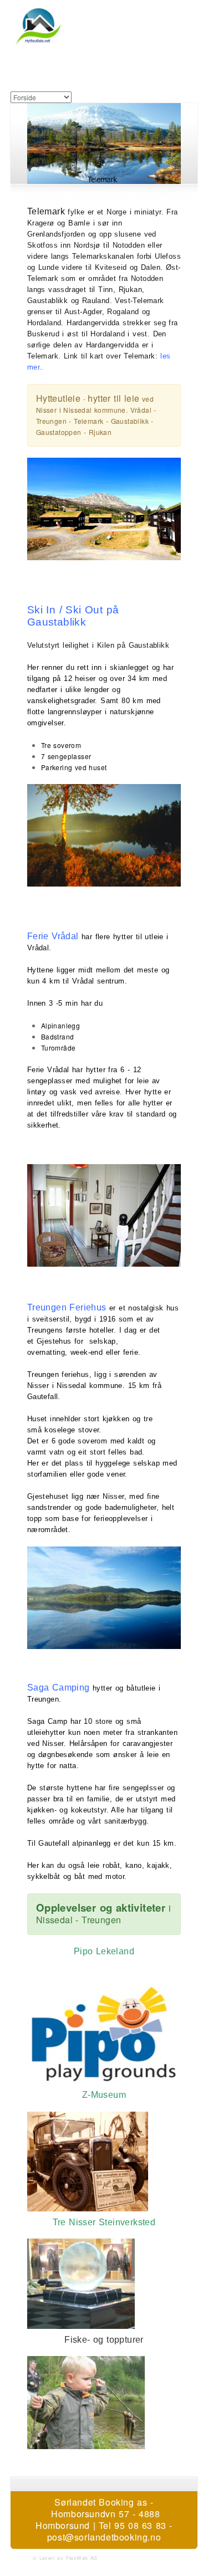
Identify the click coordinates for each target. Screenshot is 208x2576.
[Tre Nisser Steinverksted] (104, 2278)
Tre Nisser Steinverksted (104, 2222)
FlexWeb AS (82, 2558)
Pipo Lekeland (104, 1951)
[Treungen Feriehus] (104, 1215)
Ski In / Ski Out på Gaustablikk (73, 616)
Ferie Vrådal (53, 936)
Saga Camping (59, 1688)
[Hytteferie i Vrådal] (104, 835)
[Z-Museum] (104, 2162)
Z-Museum (104, 2095)
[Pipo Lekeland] (104, 2034)
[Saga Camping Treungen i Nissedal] (104, 1598)
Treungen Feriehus (67, 1307)
